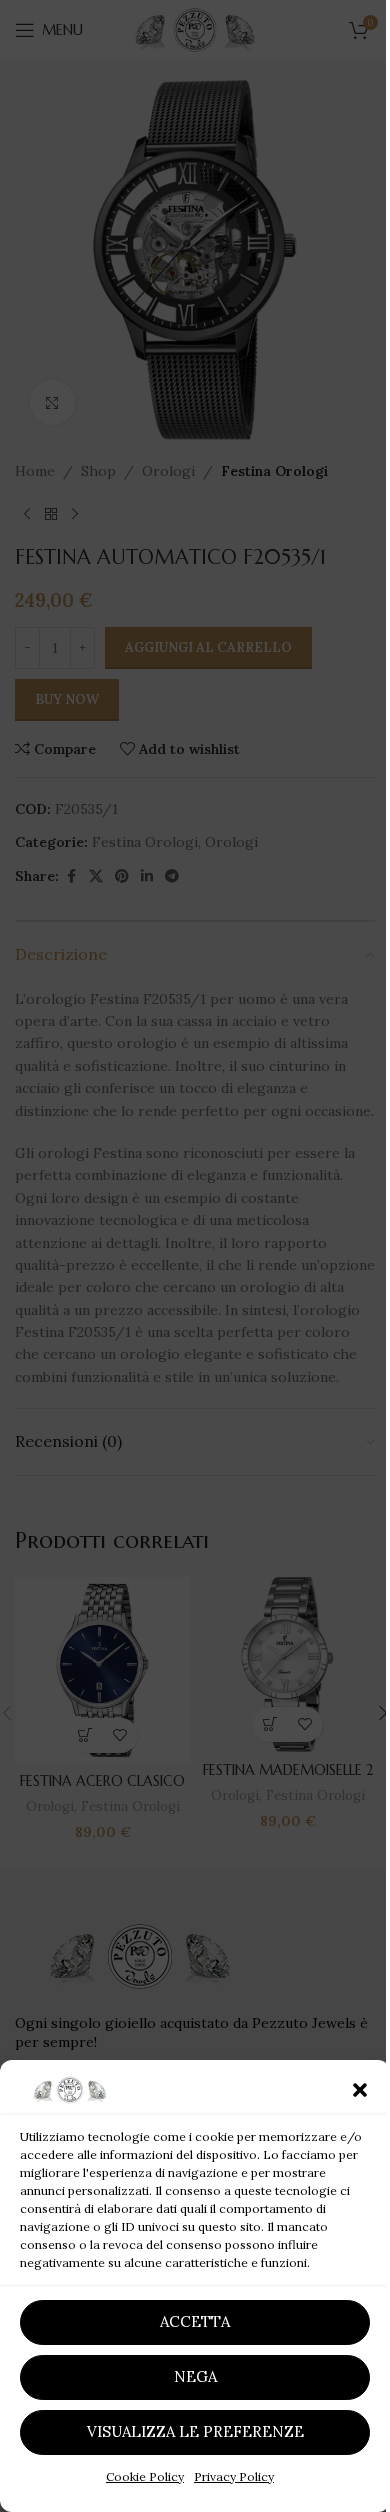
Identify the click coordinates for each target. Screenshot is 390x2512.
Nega (195, 2376)
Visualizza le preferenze (195, 2431)
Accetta (195, 2321)
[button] (360, 2090)
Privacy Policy (234, 2476)
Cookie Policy (145, 2476)
